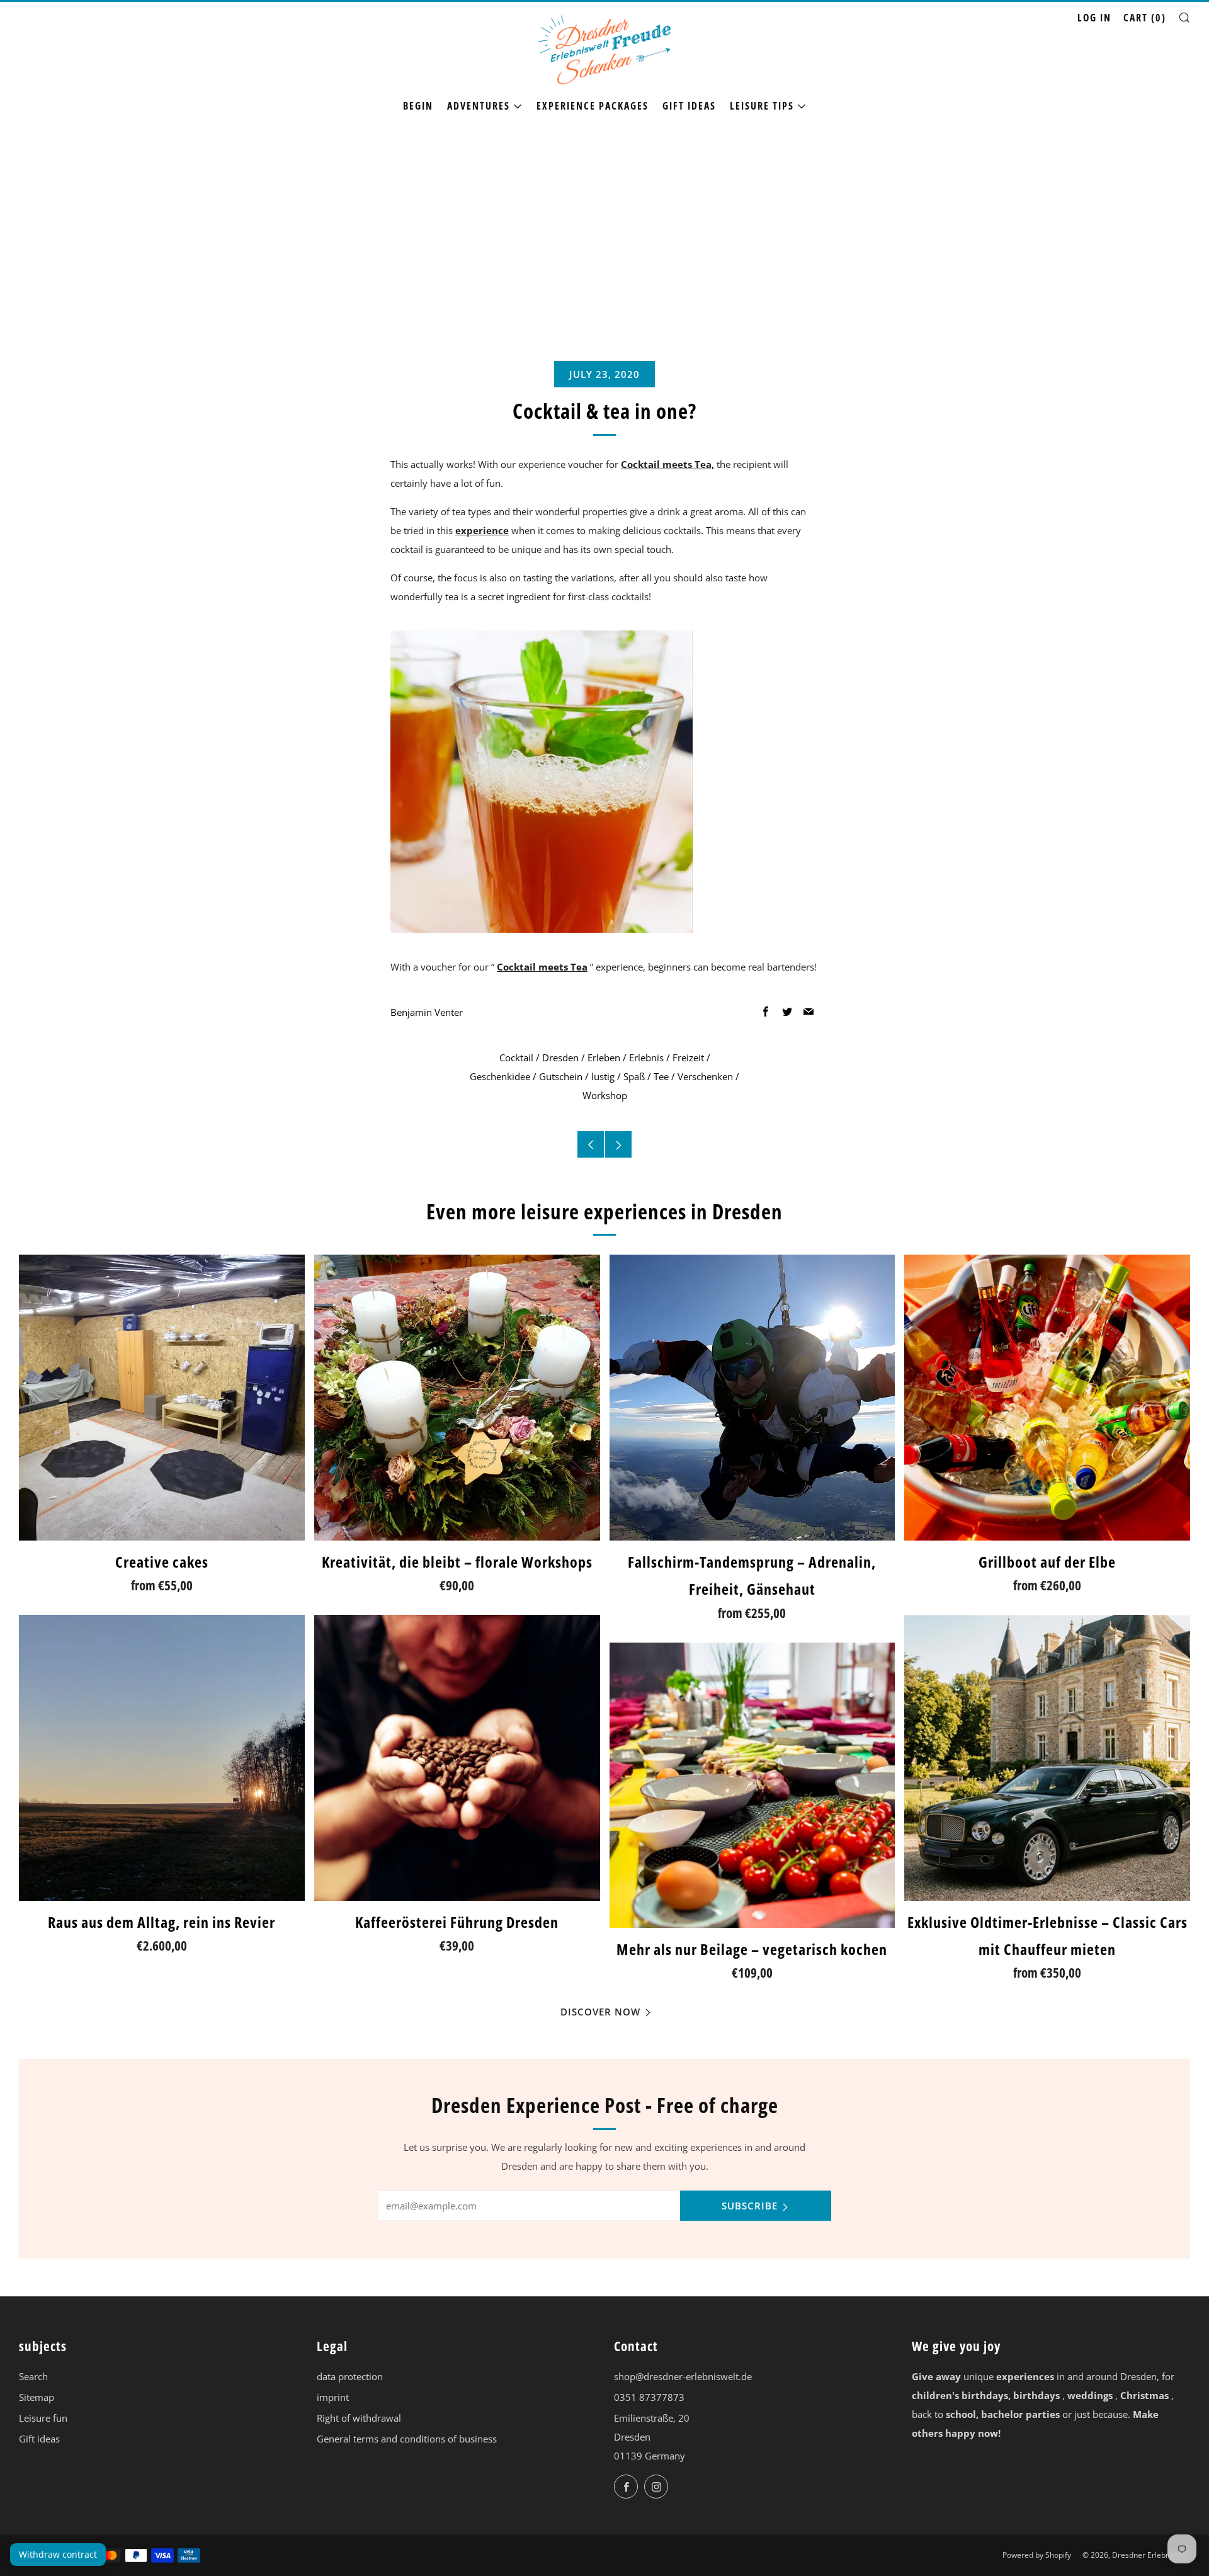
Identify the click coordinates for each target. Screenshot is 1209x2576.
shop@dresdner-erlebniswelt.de (683, 2376)
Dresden (560, 1057)
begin (418, 106)
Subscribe (750, 2206)
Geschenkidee (500, 1076)
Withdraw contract (58, 2554)
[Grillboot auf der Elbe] (1047, 1398)
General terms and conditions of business (407, 2439)
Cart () (1145, 18)
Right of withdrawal (359, 2418)
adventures (479, 106)
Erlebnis (646, 1057)
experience (482, 530)
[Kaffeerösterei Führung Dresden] (457, 1758)
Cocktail (516, 1057)
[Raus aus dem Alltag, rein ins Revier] (162, 1758)
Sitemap (37, 2397)
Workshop (605, 1095)
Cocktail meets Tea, (667, 464)
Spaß (634, 1076)
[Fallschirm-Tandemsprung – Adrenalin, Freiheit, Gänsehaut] (752, 1398)
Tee (661, 1076)
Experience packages (593, 106)
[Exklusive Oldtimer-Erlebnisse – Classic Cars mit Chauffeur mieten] (1047, 1758)
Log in (1094, 18)
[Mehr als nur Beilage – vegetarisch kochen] (752, 1786)
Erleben (604, 1057)
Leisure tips (762, 106)
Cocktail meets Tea (542, 967)
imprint (333, 2397)
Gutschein (561, 1076)
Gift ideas (689, 106)
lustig (603, 1076)
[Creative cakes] (162, 1398)
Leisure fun (43, 2418)
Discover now (600, 2012)
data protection (350, 2376)
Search (33, 2376)
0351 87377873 (649, 2397)
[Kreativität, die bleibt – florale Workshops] (457, 1398)
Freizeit (688, 1057)
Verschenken (705, 1076)
